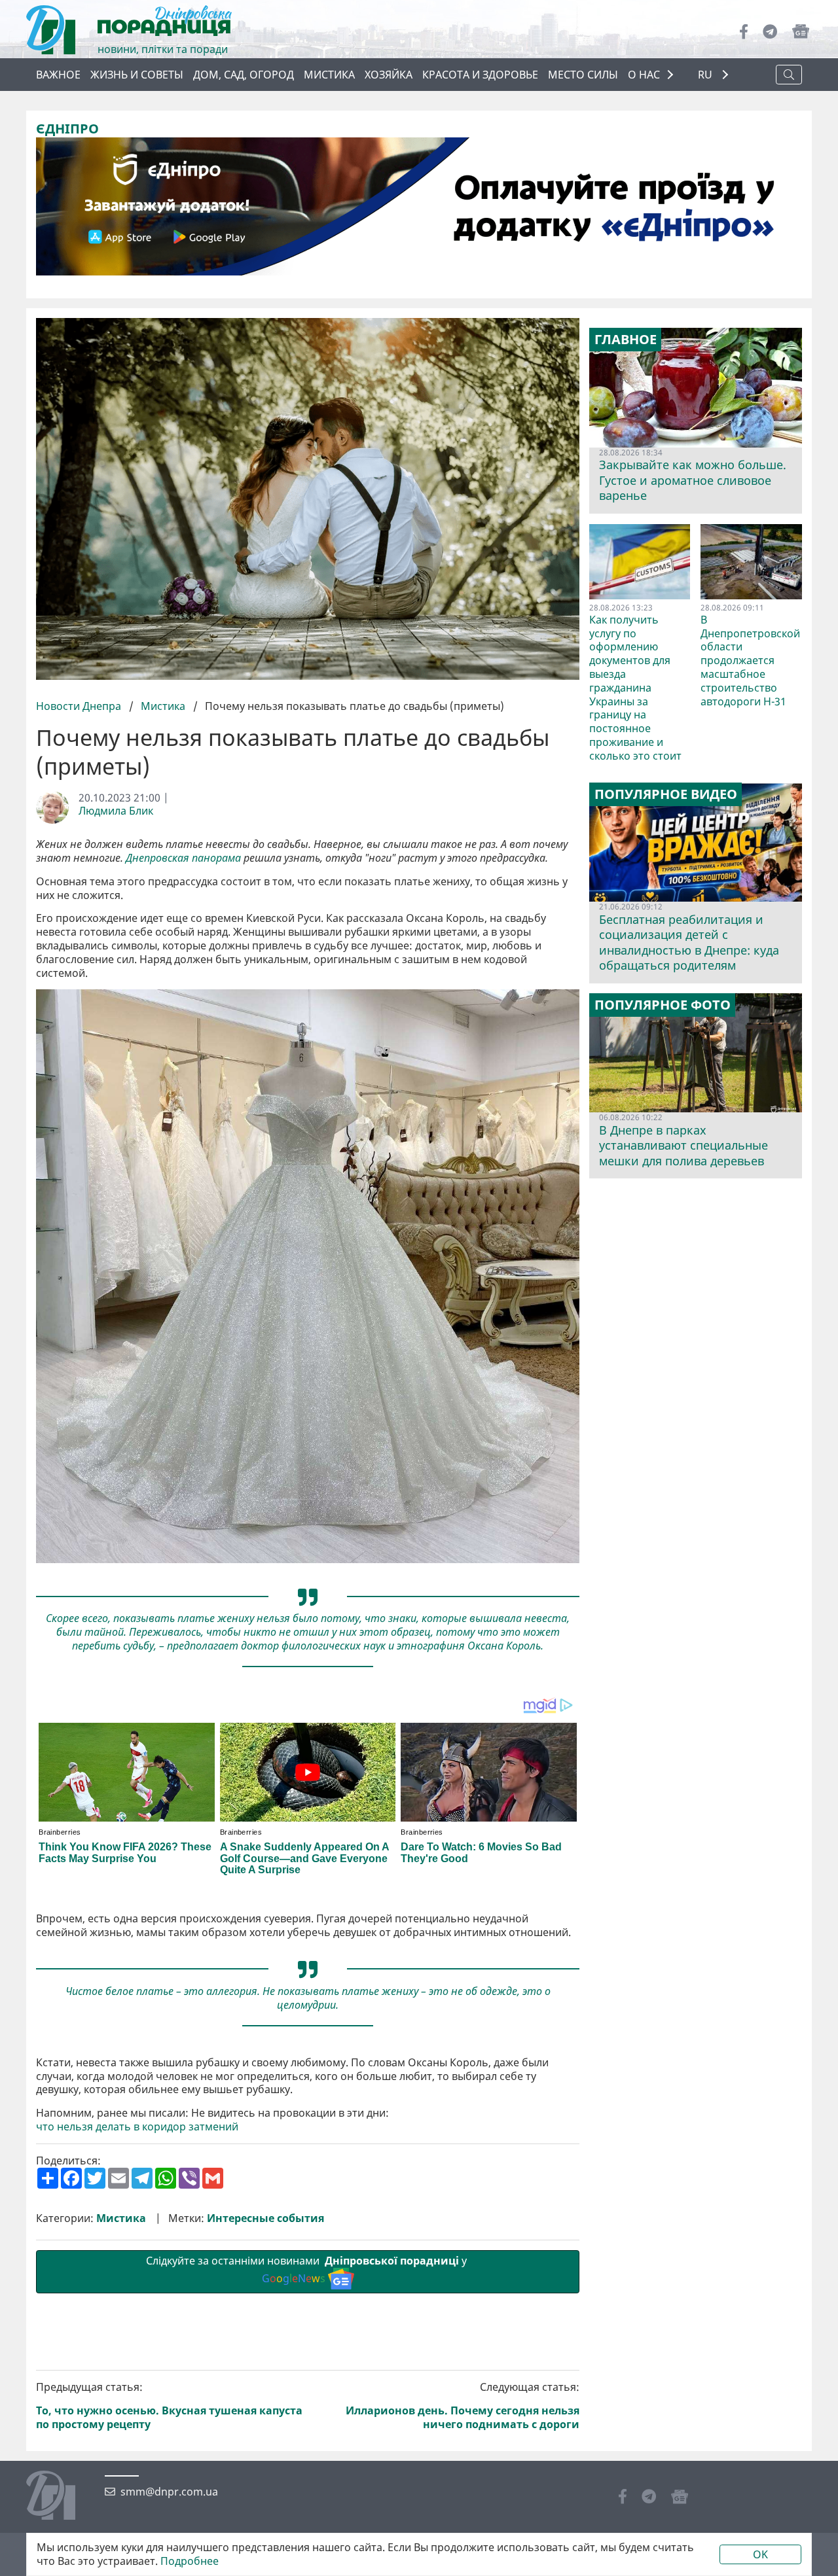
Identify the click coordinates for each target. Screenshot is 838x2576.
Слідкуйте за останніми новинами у (308, 2269)
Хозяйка (389, 75)
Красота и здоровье (480, 75)
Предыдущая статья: (169, 2406)
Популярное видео (666, 794)
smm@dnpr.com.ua (169, 2492)
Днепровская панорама (183, 858)
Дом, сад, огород (244, 75)
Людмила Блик (116, 811)
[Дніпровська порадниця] (61, 2497)
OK (760, 2554)
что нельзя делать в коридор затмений (137, 2127)
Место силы (583, 75)
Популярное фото (663, 1005)
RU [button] (706, 75)
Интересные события (265, 2218)
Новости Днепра (80, 706)
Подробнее (190, 2561)
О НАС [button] (644, 75)
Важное (58, 75)
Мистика (329, 75)
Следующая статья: (463, 2406)
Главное (626, 340)
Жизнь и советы (137, 75)
